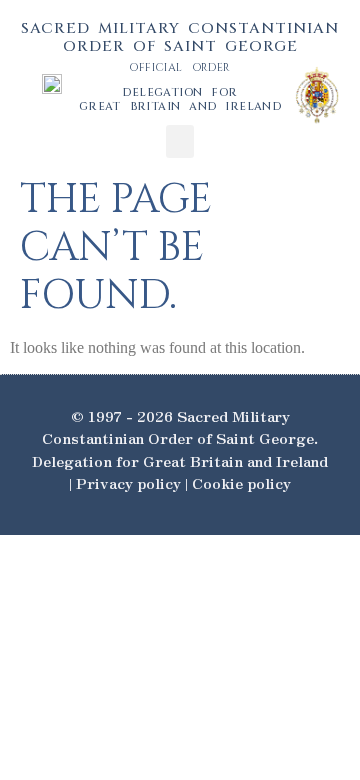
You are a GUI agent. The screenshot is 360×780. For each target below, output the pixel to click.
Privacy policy (128, 482)
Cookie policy (241, 482)
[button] (180, 141)
